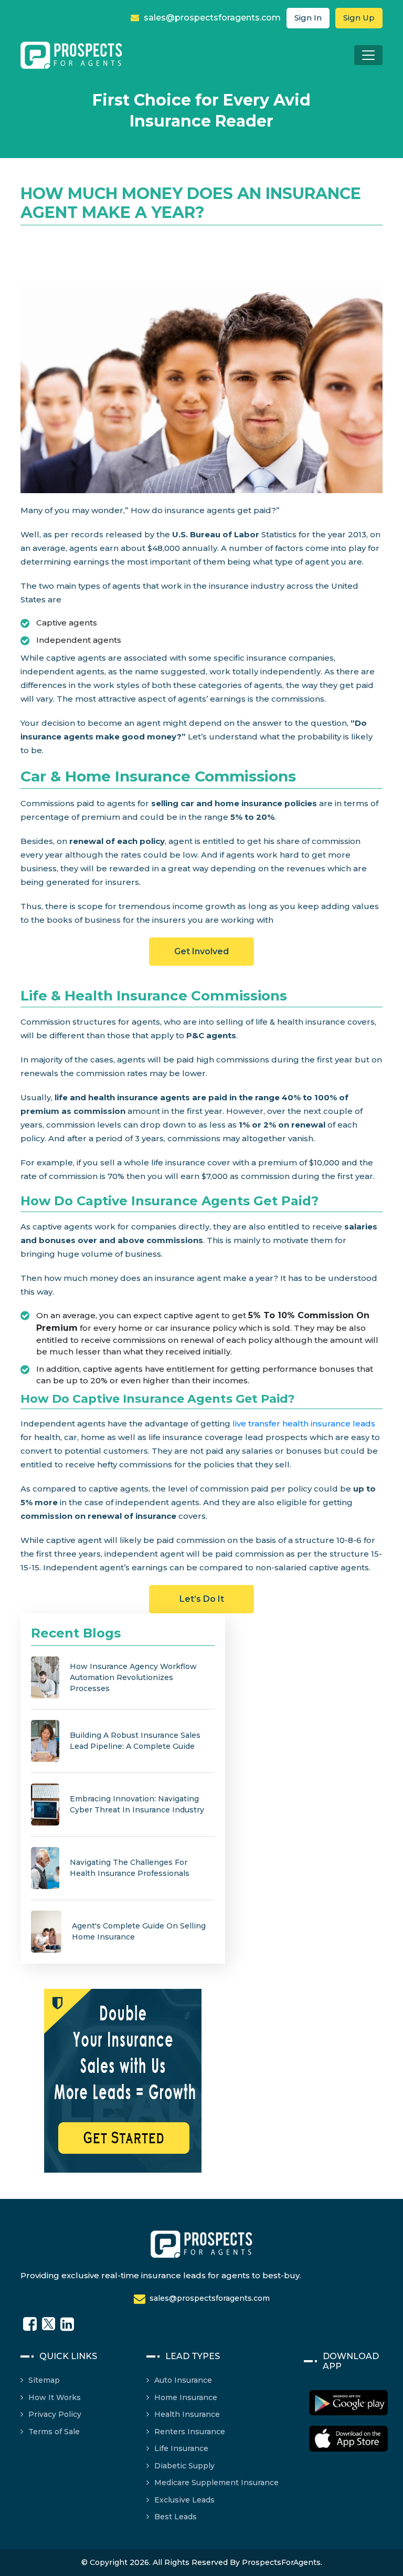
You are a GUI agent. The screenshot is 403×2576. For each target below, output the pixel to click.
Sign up (359, 18)
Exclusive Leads (184, 2500)
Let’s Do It (202, 1599)
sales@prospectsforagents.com (211, 18)
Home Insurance (186, 2397)
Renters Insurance (190, 2432)
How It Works (55, 2397)
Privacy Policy (55, 2414)
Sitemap (44, 2380)
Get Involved (201, 951)
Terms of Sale (54, 2432)
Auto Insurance (183, 2380)
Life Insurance (181, 2448)
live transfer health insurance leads (304, 1423)
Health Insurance (187, 2414)
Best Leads (176, 2517)
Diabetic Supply (184, 2466)
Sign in (308, 18)
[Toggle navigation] (368, 55)
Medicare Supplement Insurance (216, 2483)
